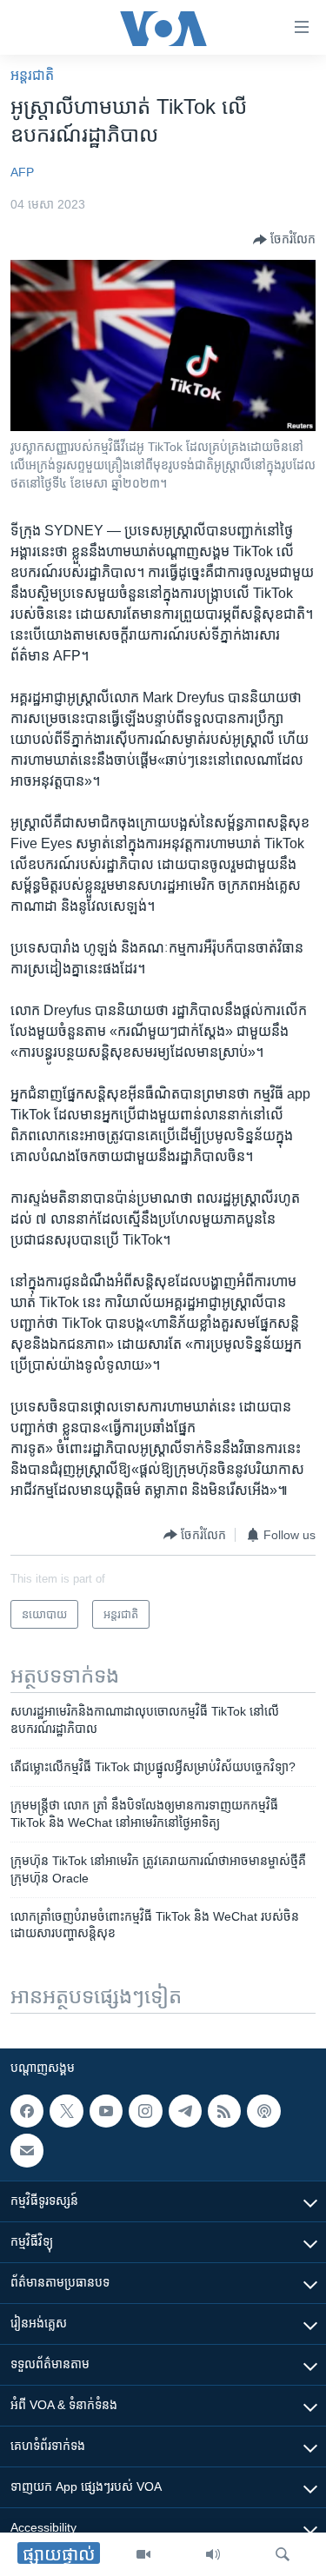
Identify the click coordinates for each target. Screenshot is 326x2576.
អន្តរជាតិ (32, 75)
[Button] (284, 240)
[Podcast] (263, 2111)
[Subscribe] (27, 2150)
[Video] (143, 2554)
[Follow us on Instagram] (145, 2111)
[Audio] (213, 2554)
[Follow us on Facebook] (27, 2111)
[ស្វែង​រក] (283, 2554)
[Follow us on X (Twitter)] (66, 2111)
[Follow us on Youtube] (106, 2111)
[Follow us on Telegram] (185, 2111)
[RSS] (224, 2111)
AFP (22, 172)
